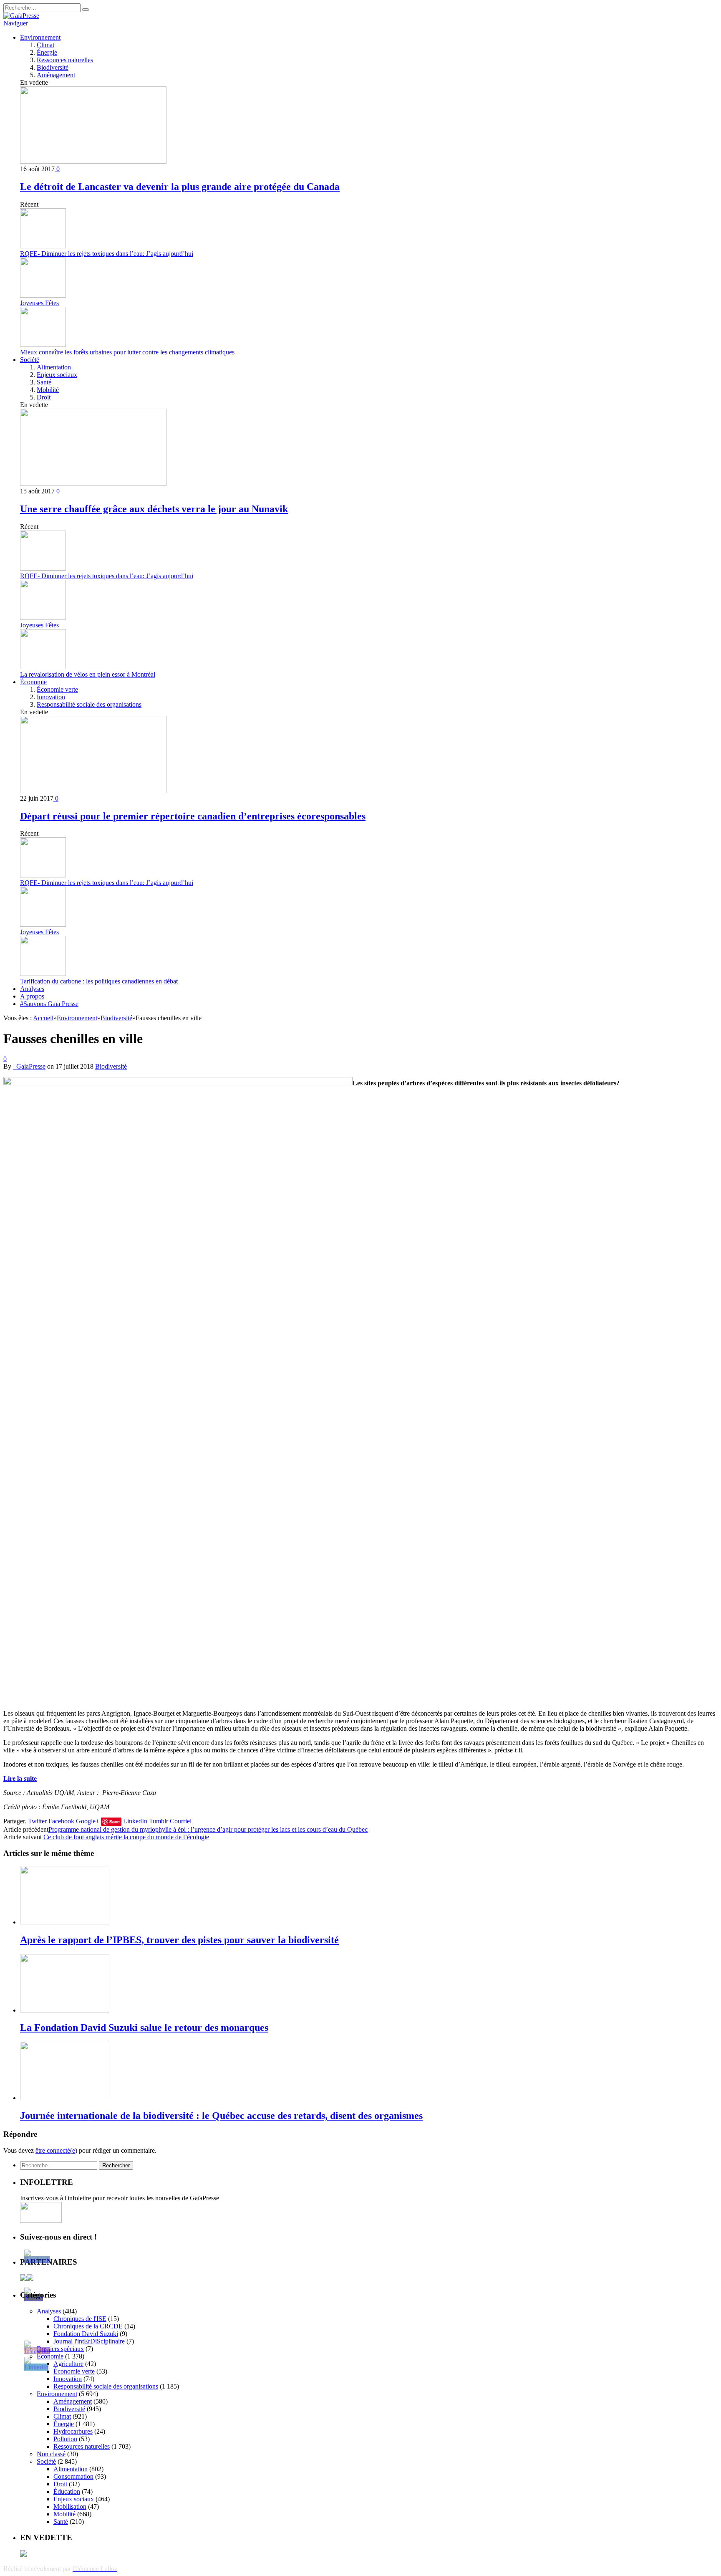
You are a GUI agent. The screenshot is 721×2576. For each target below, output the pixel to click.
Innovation (51, 697)
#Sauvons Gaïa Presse (49, 1004)
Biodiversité (53, 67)
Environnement (40, 37)
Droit (44, 397)
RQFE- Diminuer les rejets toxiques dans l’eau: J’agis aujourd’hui (107, 254)
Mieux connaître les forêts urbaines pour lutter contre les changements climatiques (127, 352)
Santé (44, 382)
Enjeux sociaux (57, 375)
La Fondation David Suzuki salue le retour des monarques (144, 2027)
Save (115, 1821)
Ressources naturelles (65, 60)
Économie (33, 682)
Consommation (73, 2476)
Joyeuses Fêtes (39, 303)
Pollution (65, 2439)
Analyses (32, 989)
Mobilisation (70, 2506)
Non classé (51, 2454)
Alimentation (54, 367)
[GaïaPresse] (21, 16)
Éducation (67, 2491)
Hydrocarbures (73, 2431)
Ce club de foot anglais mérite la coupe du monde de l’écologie (126, 1837)
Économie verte (57, 689)
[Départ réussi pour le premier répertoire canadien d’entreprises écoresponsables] (93, 791)
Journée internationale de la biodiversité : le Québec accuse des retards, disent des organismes (221, 2116)
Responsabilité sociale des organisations (89, 704)
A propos (32, 996)
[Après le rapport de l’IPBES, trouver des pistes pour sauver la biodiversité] (65, 1922)
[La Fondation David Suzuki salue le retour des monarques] (65, 2010)
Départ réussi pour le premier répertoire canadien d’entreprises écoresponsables (193, 816)
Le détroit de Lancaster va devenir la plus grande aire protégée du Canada (180, 187)
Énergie (47, 52)
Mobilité (48, 390)
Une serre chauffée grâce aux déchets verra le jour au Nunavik (154, 509)
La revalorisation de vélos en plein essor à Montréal (88, 674)
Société (30, 360)
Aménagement (56, 75)
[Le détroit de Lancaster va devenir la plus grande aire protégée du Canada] (93, 161)
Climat (45, 45)
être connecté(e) (56, 2150)
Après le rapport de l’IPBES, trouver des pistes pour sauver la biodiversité (179, 1940)
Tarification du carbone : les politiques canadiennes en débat (99, 981)
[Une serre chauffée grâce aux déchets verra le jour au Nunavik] (93, 484)
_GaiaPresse (29, 1066)
